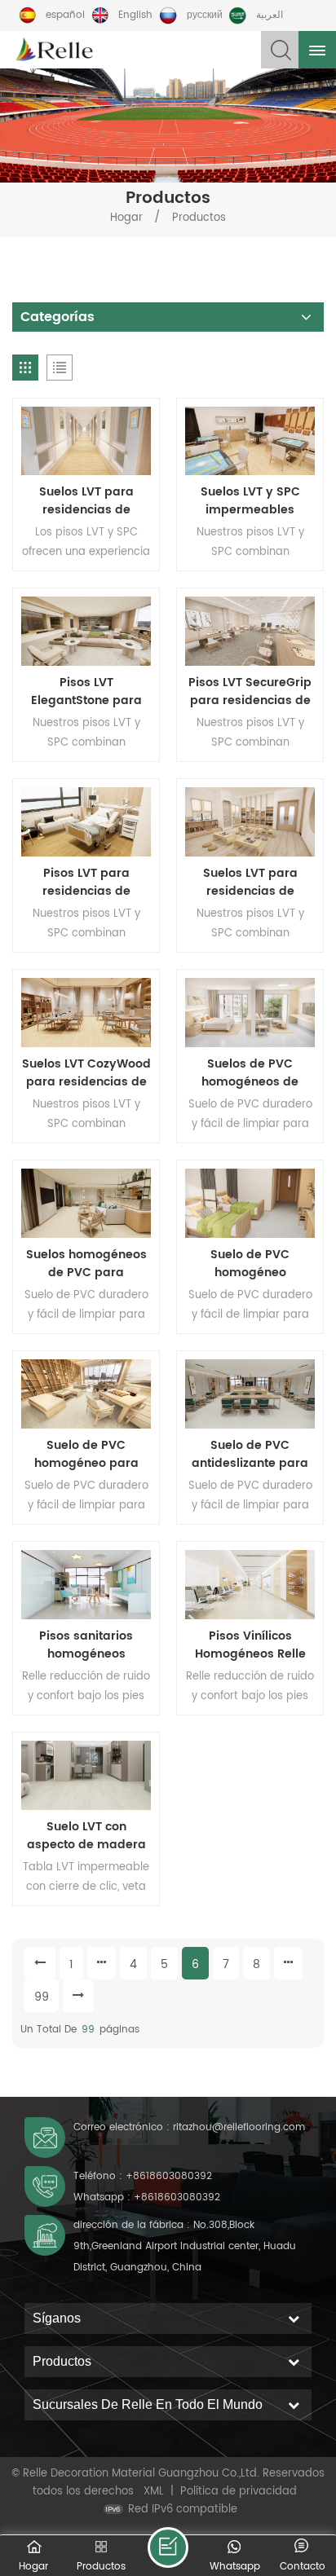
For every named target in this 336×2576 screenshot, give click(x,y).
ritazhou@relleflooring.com (239, 2127)
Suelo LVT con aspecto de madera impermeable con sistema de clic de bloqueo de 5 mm (86, 1836)
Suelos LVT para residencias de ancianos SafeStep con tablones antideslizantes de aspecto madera (250, 883)
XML (154, 2492)
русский (205, 15)
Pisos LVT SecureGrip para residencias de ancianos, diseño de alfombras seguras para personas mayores (250, 692)
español (65, 15)
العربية (270, 15)
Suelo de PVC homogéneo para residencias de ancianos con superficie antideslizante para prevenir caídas (86, 1455)
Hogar (126, 218)
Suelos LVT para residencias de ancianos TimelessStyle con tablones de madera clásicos (86, 501)
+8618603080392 (169, 2176)
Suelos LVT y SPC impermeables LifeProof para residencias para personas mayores (250, 501)
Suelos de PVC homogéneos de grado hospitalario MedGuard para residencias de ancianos (250, 1073)
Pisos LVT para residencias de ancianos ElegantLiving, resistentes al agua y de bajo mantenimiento (86, 883)
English (135, 15)
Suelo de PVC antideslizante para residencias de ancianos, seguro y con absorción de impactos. (250, 1455)
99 (42, 1997)
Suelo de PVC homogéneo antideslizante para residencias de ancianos (250, 1264)
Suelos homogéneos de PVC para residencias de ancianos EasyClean (86, 1264)
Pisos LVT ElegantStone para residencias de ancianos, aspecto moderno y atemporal (86, 692)
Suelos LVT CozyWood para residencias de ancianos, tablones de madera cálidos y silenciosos (86, 1073)
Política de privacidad (239, 2492)
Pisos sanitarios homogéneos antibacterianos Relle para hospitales (86, 1645)
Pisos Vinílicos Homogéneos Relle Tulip (250, 1645)
